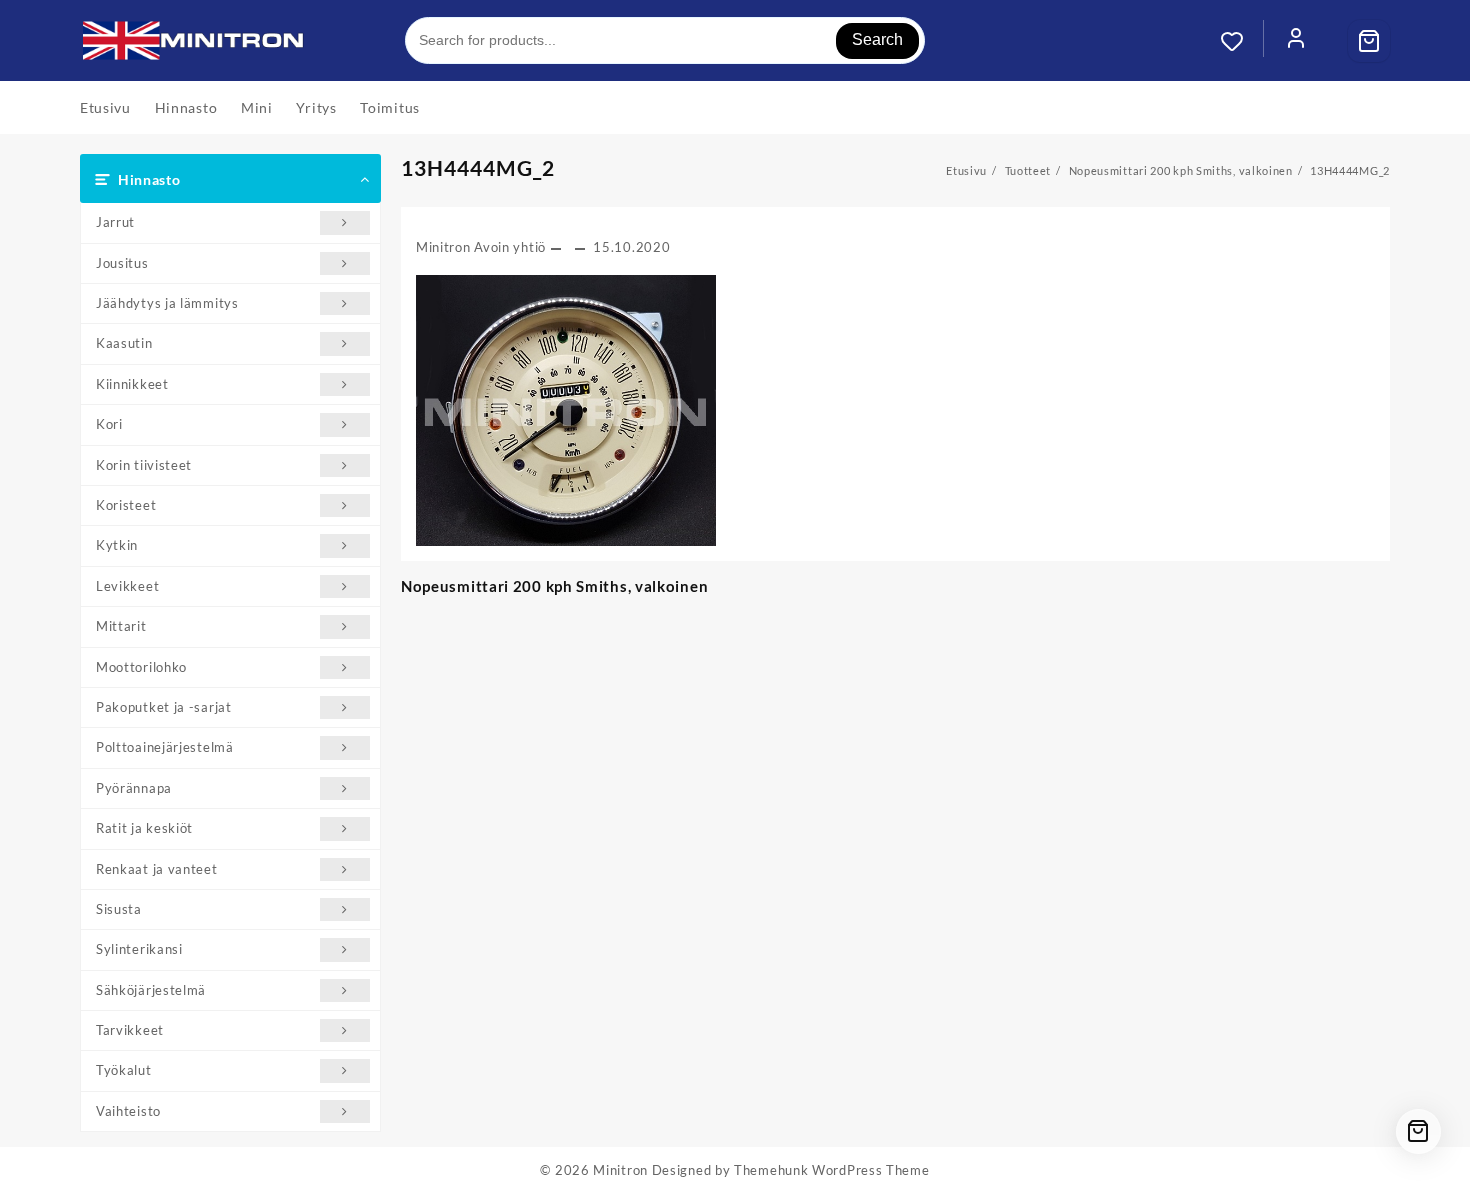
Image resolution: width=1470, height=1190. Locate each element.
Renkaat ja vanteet (157, 869)
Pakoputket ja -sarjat (164, 707)
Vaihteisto (128, 1111)
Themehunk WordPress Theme (832, 1170)
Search (877, 39)
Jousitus (122, 263)
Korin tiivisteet (144, 465)
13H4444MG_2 (478, 167)
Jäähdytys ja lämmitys (167, 303)
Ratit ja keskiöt (144, 828)
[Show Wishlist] (1242, 41)
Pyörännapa (134, 788)
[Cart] (1369, 41)
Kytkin (117, 545)
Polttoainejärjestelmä (165, 747)
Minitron (620, 1170)
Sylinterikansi (139, 949)
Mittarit (121, 626)
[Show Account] (1296, 41)
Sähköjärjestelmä (151, 990)
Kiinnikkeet (132, 384)
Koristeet (126, 505)
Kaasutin (124, 343)
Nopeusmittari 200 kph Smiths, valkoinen (554, 586)
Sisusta (119, 909)
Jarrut (115, 222)
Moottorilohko (141, 667)
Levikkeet (127, 586)
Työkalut (124, 1070)
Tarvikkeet (130, 1030)
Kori (109, 424)
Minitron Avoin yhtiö (481, 247)
